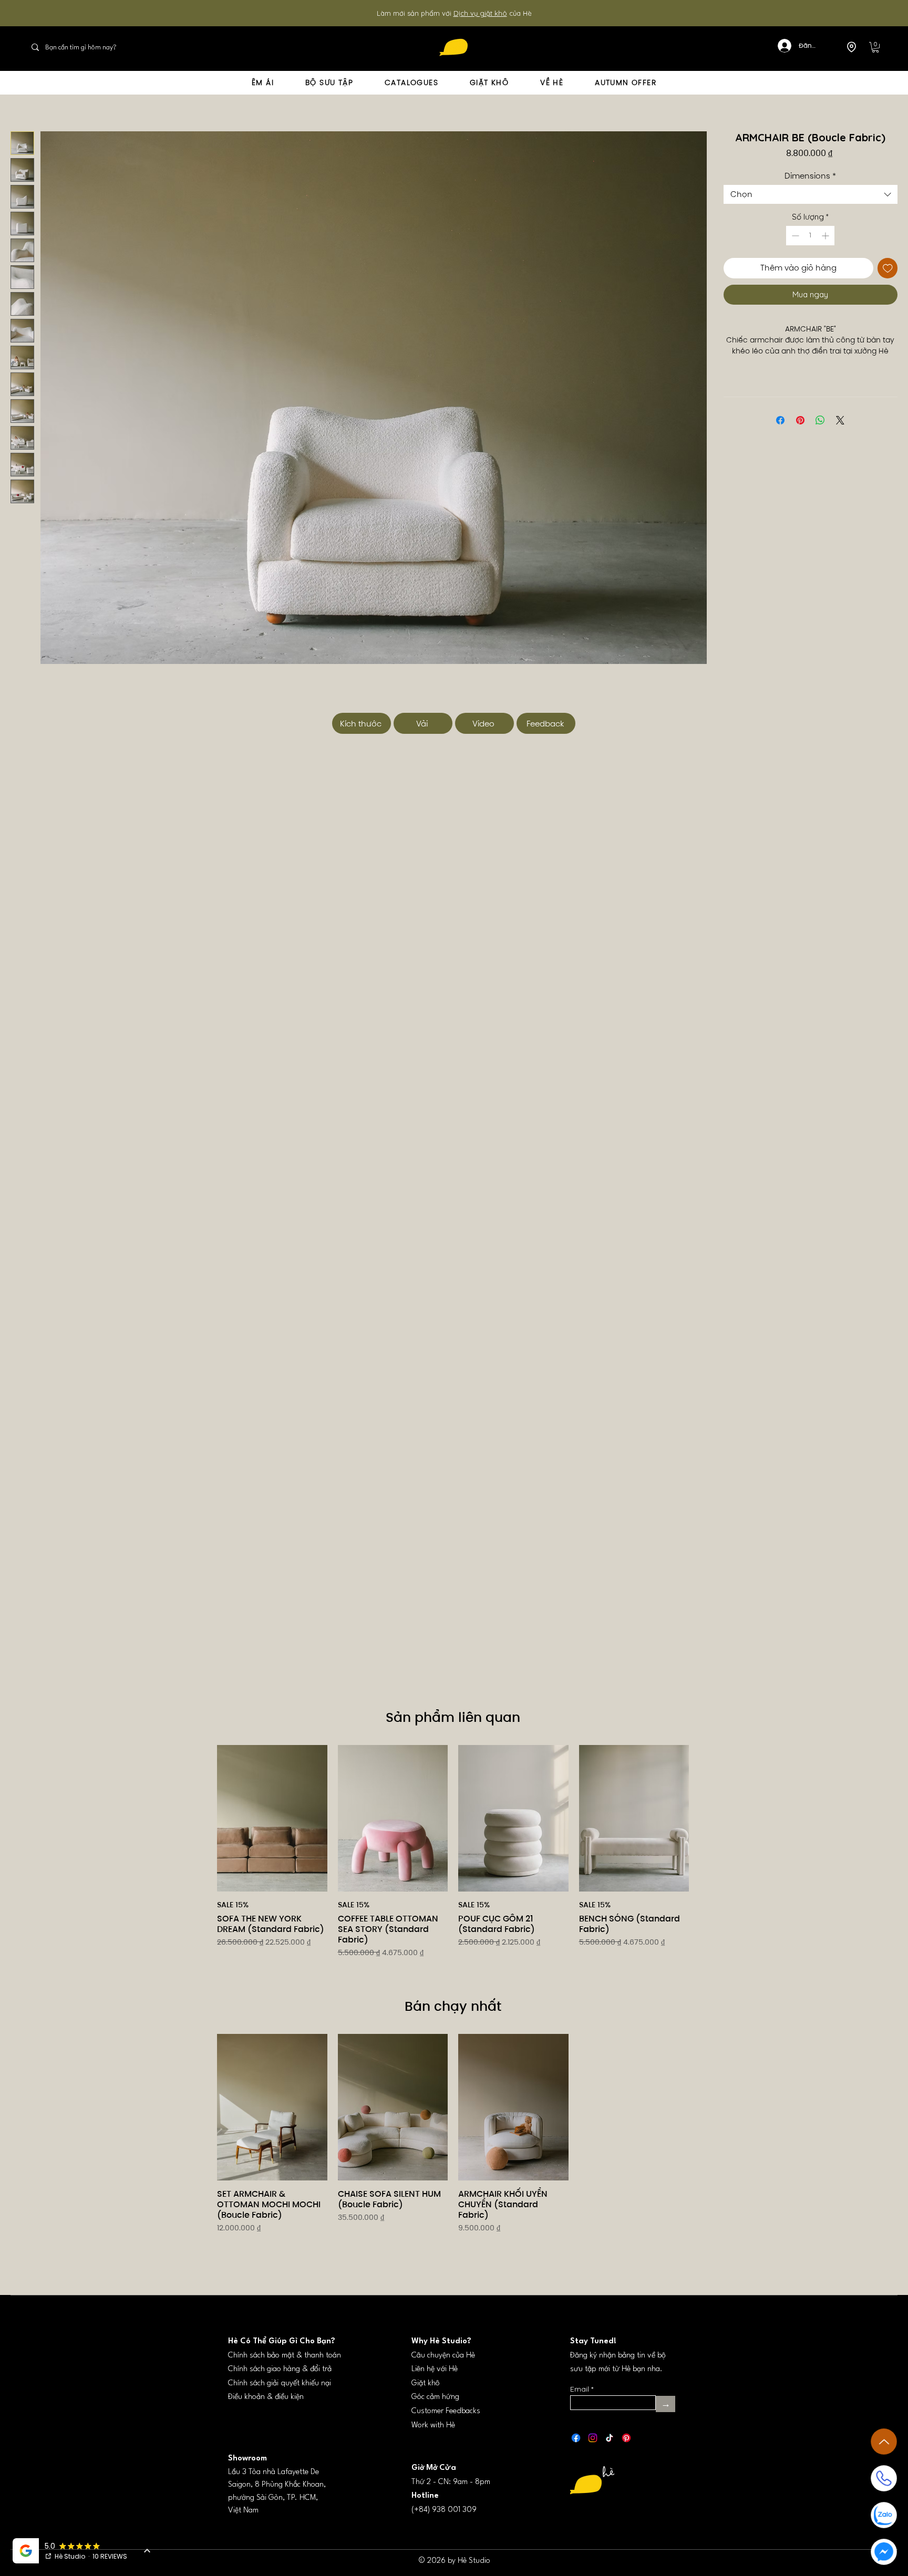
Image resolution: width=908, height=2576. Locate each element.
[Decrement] (794, 236)
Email (580, 2376)
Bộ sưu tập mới (472, 13)
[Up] (884, 2442)
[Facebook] (576, 2425)
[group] (453, 1858)
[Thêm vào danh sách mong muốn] (888, 268)
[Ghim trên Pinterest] (800, 432)
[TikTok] (610, 2425)
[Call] (884, 2478)
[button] (875, 47)
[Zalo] (884, 2515)
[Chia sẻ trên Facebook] (780, 432)
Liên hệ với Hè (435, 2356)
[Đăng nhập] (778, 46)
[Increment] (826, 236)
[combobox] (811, 194)
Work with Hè (433, 2412)
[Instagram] (593, 2425)
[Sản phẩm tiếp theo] (704, 1818)
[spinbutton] (810, 236)
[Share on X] (840, 432)
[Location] (851, 47)
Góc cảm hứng (435, 2384)
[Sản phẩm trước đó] (202, 1818)
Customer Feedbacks (446, 2398)
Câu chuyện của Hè (443, 2343)
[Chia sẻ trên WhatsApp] (820, 432)
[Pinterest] (626, 2425)
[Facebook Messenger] (884, 2552)
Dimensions (810, 176)
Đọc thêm (811, 362)
